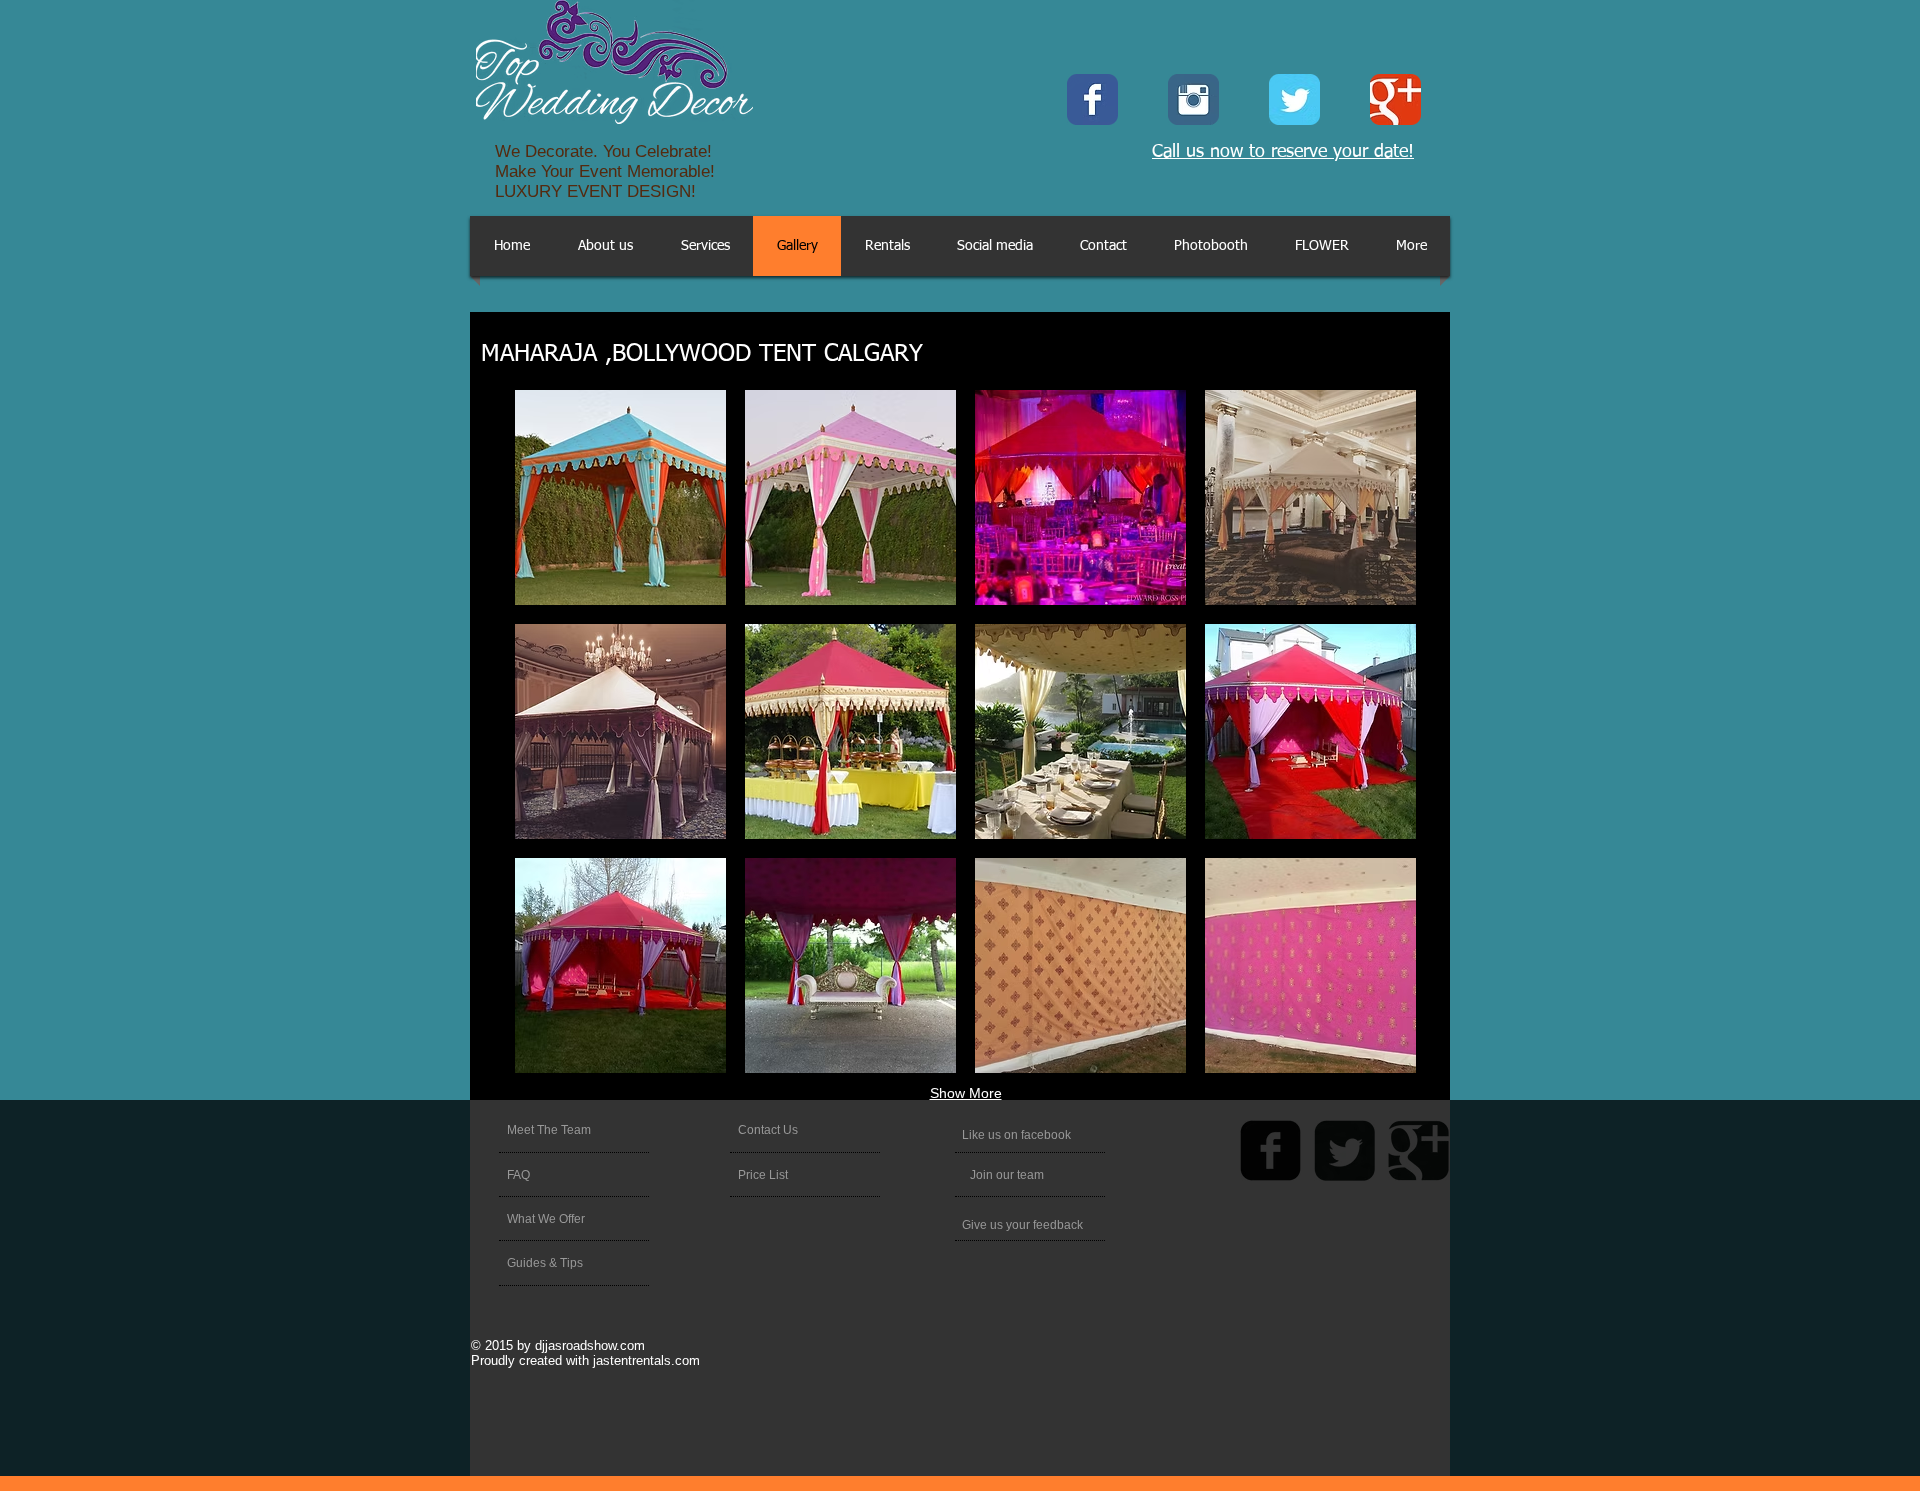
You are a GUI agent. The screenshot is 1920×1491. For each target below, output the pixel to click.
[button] (620, 497)
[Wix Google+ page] (1395, 99)
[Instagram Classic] (1193, 99)
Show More (966, 1093)
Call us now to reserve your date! (1283, 152)
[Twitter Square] (1344, 1150)
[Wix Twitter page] (1294, 99)
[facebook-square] (1270, 1150)
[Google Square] (1418, 1150)
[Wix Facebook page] (1092, 99)
